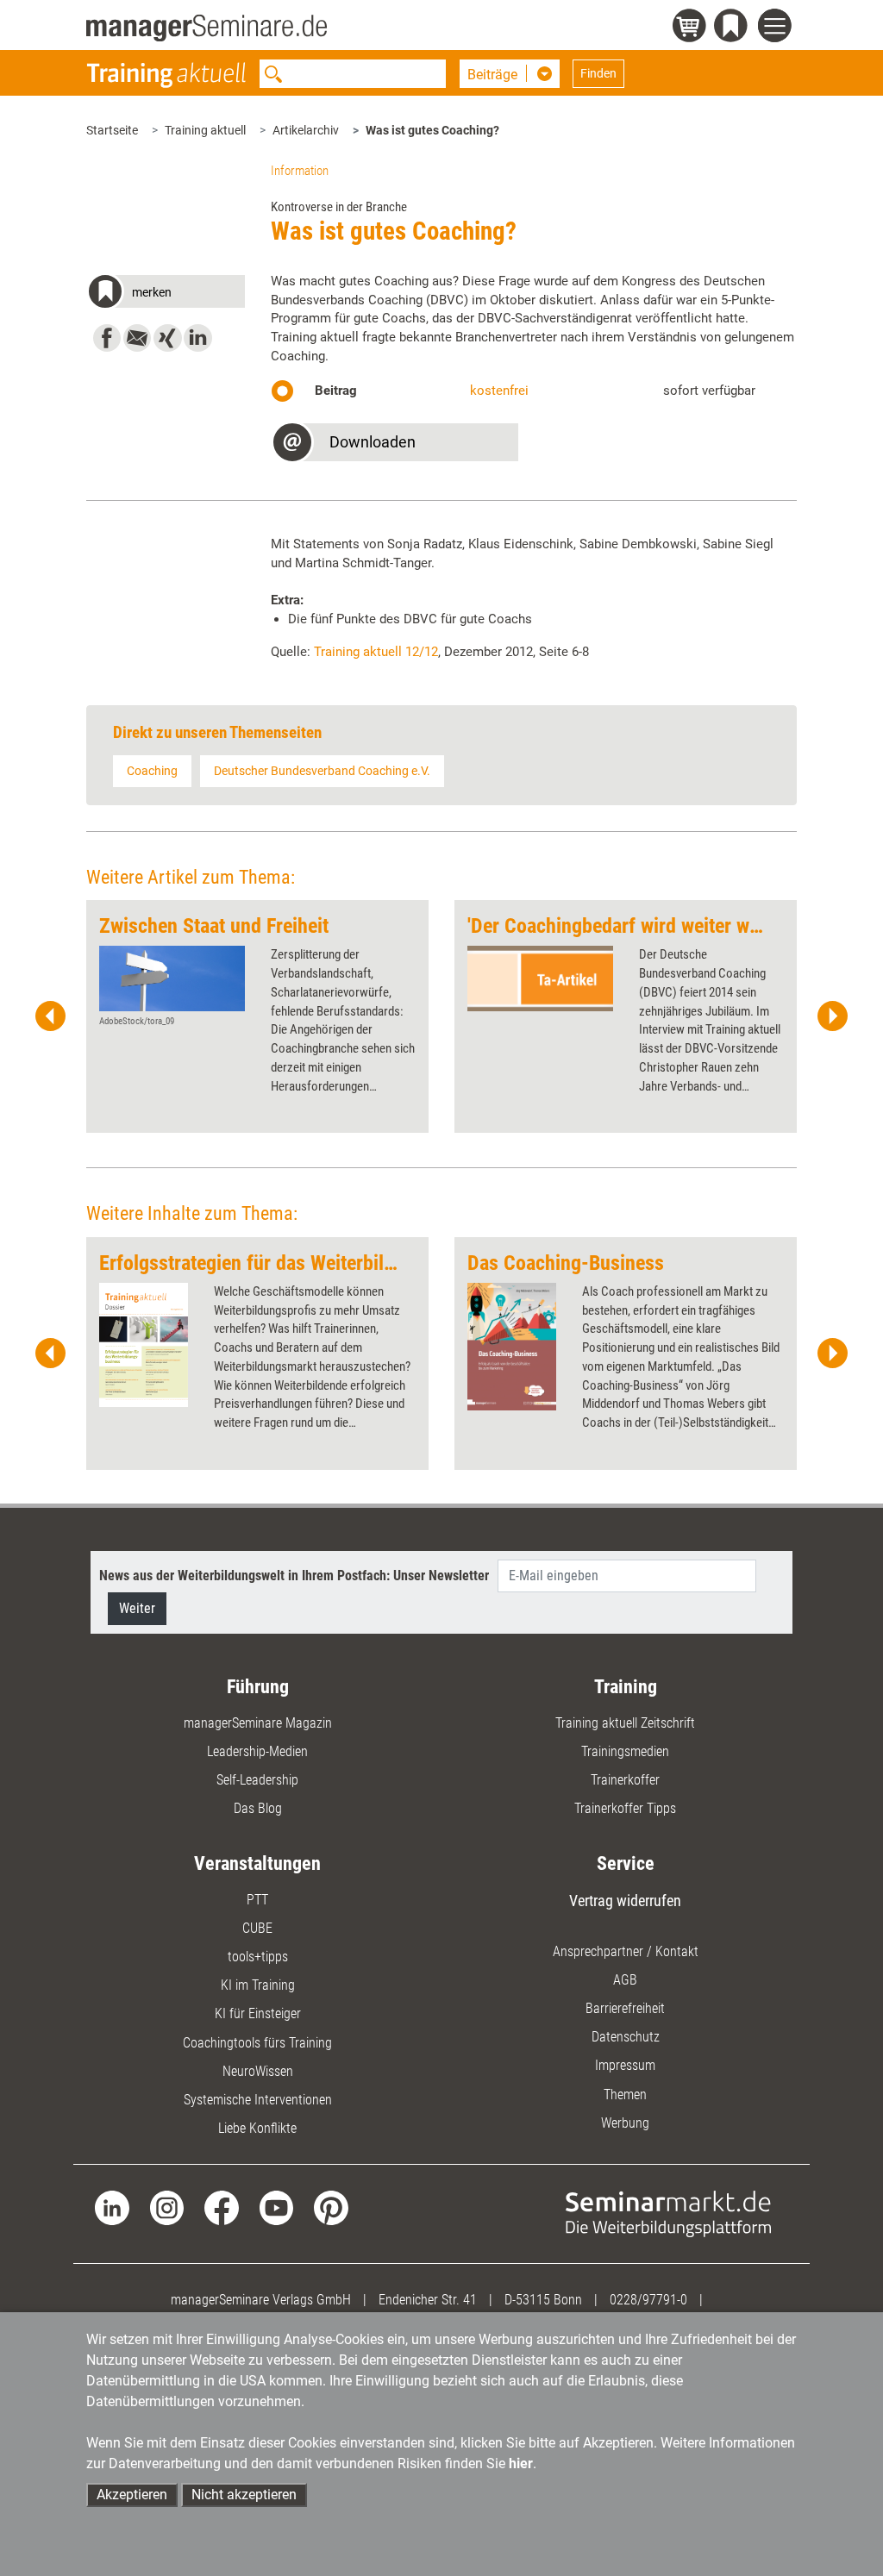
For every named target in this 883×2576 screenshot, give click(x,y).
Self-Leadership (257, 1780)
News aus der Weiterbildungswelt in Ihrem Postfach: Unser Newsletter (294, 1576)
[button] (165, 294)
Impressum (625, 2065)
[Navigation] (777, 28)
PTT (257, 1900)
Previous (51, 1016)
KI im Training (258, 1985)
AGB (625, 1980)
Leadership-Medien (257, 1751)
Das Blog (258, 1808)
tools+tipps (258, 1957)
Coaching (152, 771)
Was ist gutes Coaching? (432, 130)
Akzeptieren (132, 2495)
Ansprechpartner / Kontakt (626, 1951)
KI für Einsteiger (258, 2013)
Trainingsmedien (625, 1751)
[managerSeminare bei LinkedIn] (112, 2207)
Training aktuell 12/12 (376, 652)
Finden (598, 73)
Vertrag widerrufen (625, 1901)
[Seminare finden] (668, 2213)
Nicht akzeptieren (244, 2495)
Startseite (112, 130)
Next (832, 1016)
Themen (625, 2095)
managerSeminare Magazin (258, 1723)
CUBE (257, 1928)
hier (521, 2463)
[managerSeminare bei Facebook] (221, 2207)
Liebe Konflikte (257, 2128)
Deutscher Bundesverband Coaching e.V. (322, 771)
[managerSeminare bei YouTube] (276, 2207)
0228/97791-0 (648, 2300)
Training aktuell (205, 130)
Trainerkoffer (625, 1780)
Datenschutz (626, 2037)
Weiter (137, 1608)
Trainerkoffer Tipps (625, 1808)
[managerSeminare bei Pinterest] (331, 2207)
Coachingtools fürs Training (257, 2043)
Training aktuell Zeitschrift (625, 1723)
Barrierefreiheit (625, 2008)
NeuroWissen (258, 2071)
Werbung (625, 2123)
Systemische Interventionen (258, 2100)
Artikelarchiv (306, 130)
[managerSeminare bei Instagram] (167, 2207)
